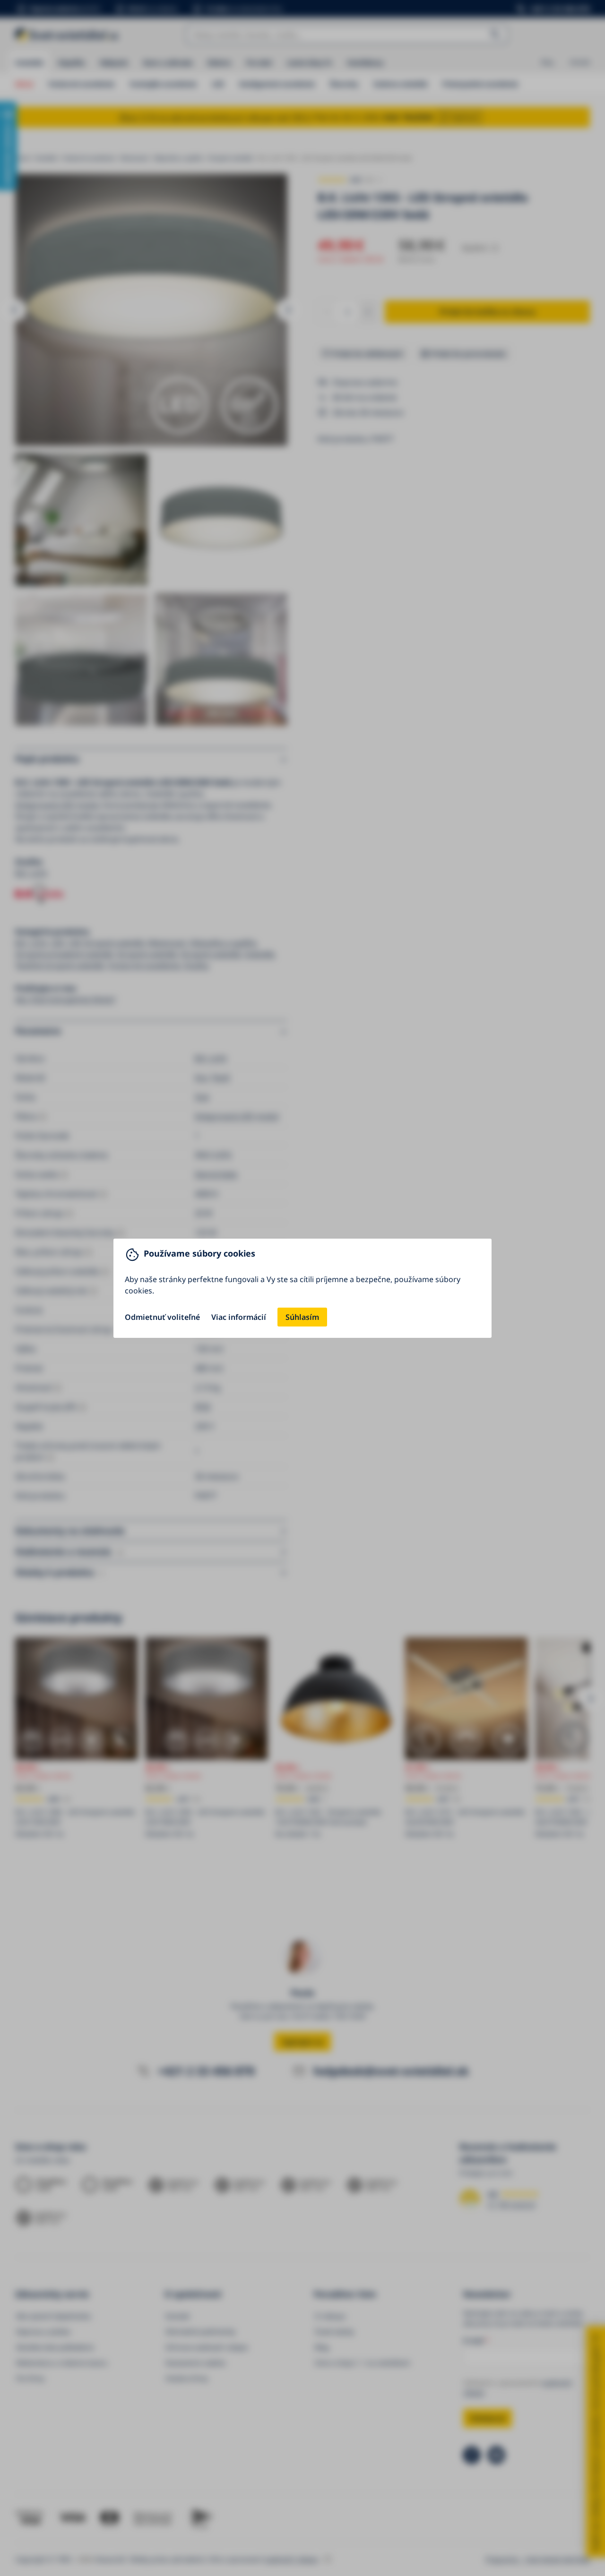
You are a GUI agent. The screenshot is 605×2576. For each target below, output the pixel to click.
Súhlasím (302, 1317)
